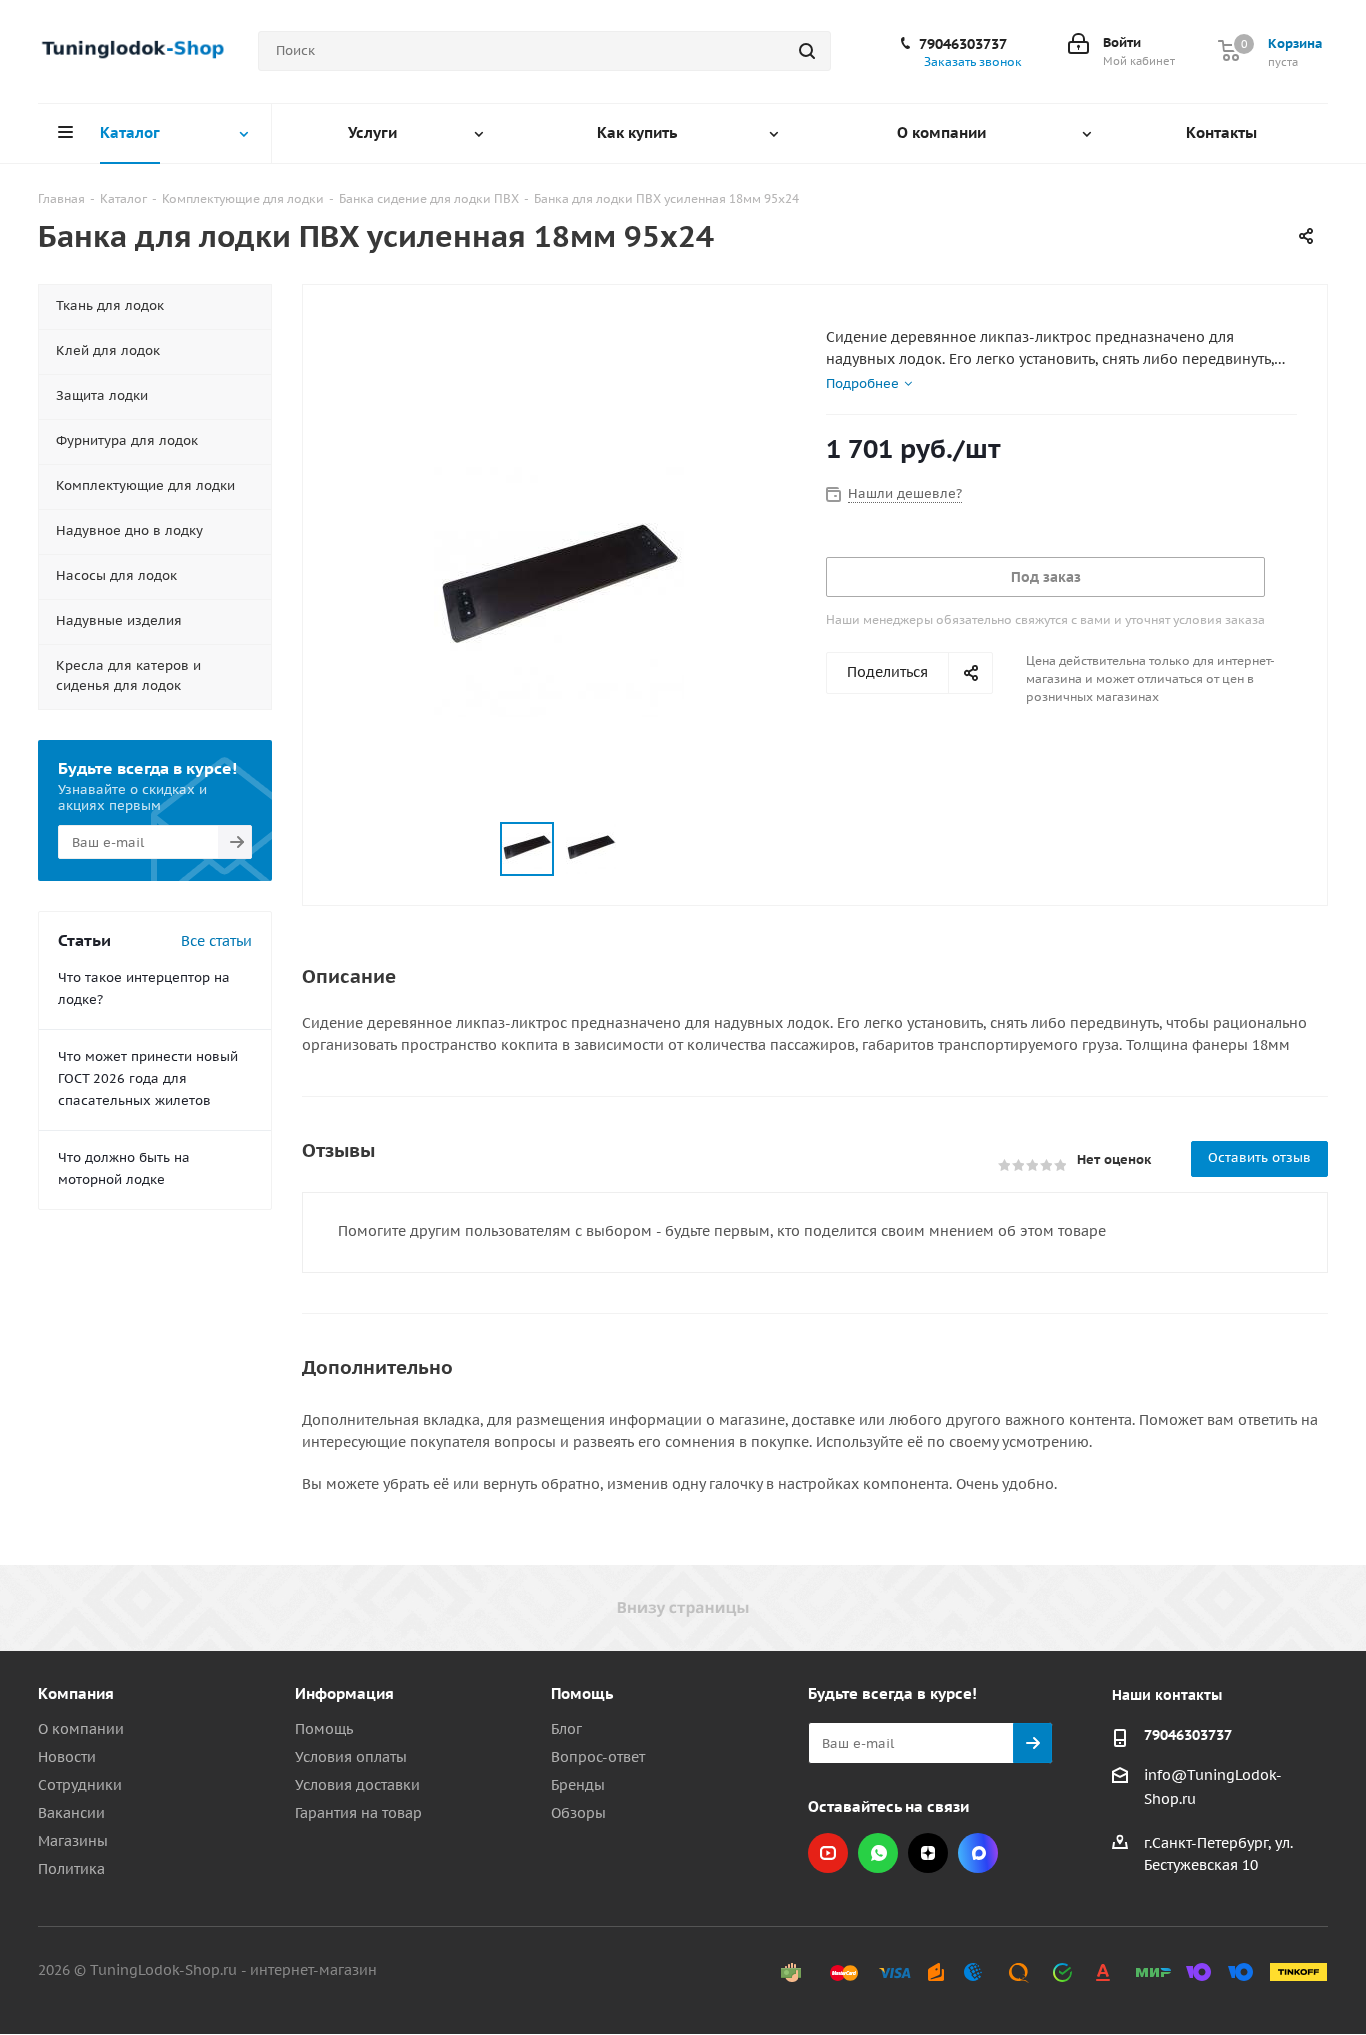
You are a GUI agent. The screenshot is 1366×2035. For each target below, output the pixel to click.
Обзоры (578, 1813)
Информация (344, 1693)
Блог (566, 1729)
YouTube (828, 1853)
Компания (76, 1693)
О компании (81, 1729)
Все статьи (216, 941)
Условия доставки (357, 1785)
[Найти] (807, 51)
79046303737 (963, 44)
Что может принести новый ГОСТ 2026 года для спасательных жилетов (148, 1078)
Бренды (578, 1785)
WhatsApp (878, 1853)
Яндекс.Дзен (928, 1853)
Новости (67, 1757)
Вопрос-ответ (598, 1757)
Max (978, 1853)
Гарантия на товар (358, 1813)
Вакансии (71, 1813)
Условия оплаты (351, 1757)
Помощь (324, 1729)
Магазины (73, 1841)
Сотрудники (80, 1785)
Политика (71, 1869)
